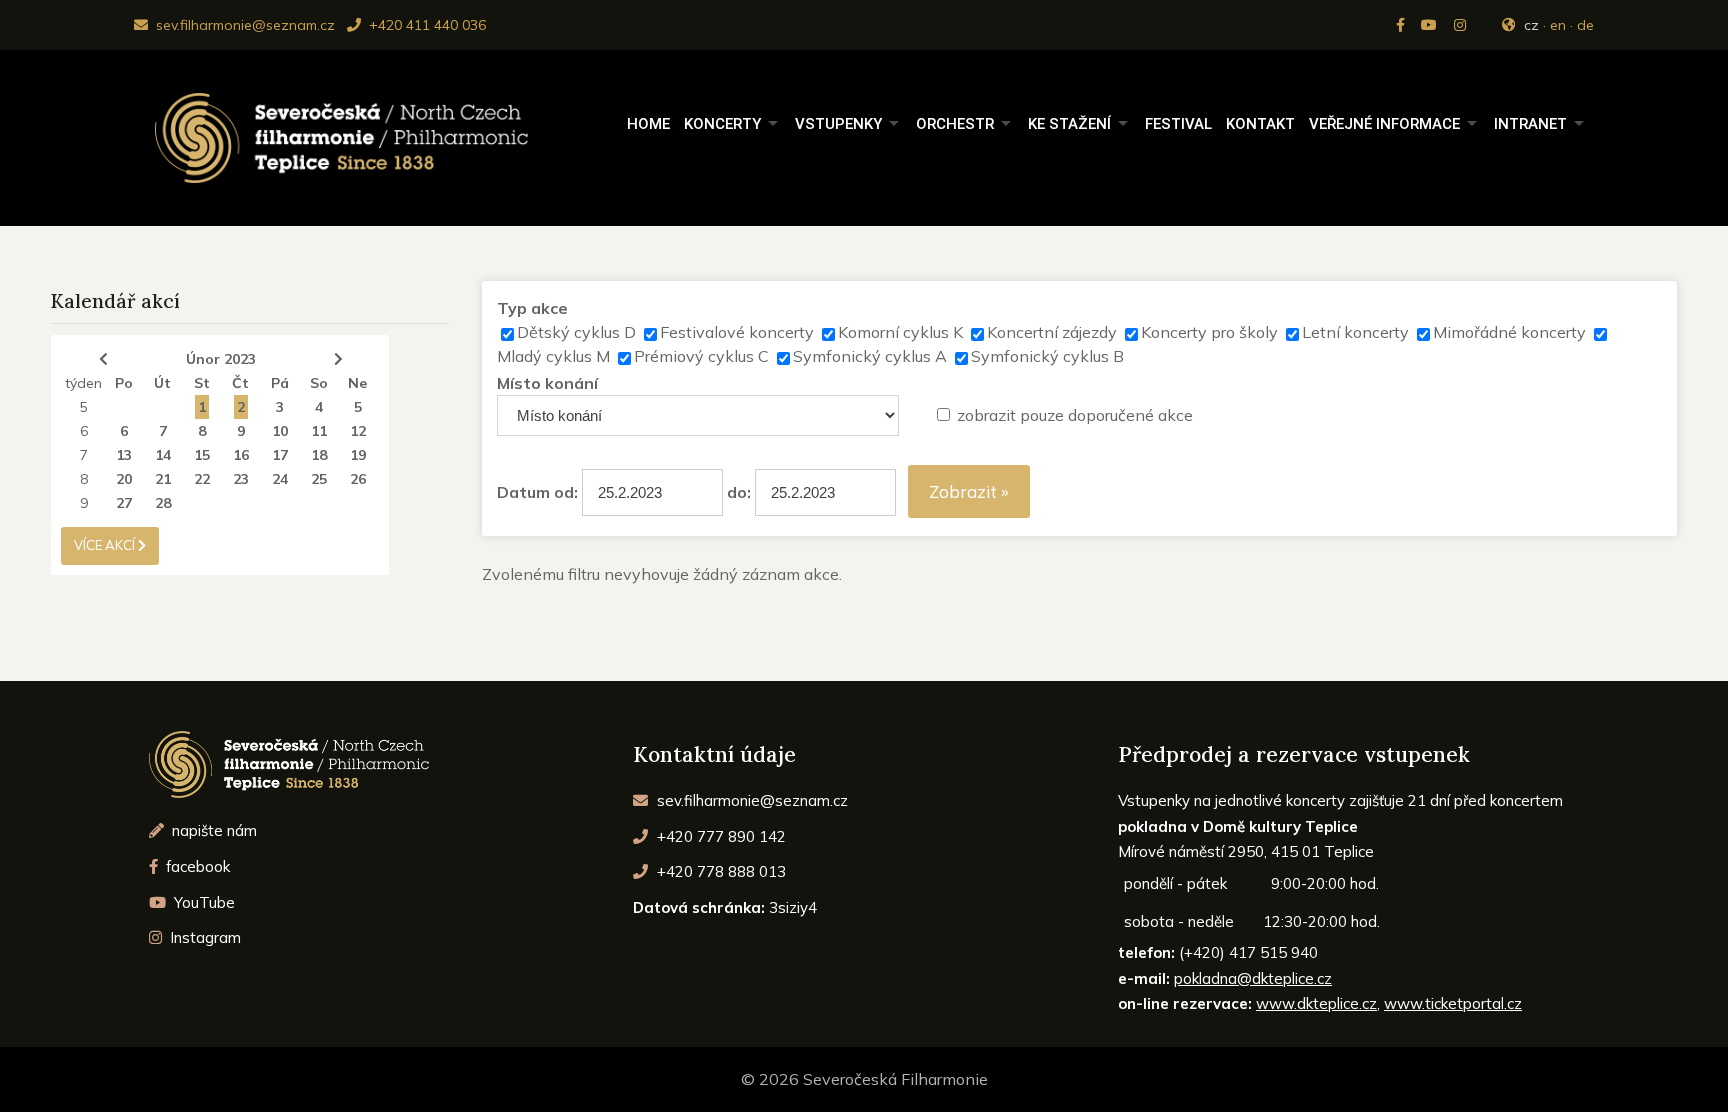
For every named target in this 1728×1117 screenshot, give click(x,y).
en (1558, 25)
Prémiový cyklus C (701, 356)
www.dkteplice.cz (1316, 1003)
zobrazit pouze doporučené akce (1075, 415)
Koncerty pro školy (1209, 332)
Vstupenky (838, 124)
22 (202, 479)
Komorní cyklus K (900, 332)
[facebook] (1402, 25)
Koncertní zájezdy (1052, 332)
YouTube (202, 902)
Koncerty (722, 124)
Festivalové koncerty (737, 332)
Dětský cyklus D (576, 332)
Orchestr (955, 124)
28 (163, 503)
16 (241, 455)
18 (319, 455)
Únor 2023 (221, 359)
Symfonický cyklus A (870, 356)
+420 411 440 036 (425, 25)
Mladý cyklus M (553, 356)
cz (1531, 25)
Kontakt (1260, 124)
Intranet (1530, 124)
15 (202, 455)
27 (124, 503)
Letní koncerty (1355, 332)
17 (280, 455)
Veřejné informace (1384, 124)
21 (163, 479)
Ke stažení (1069, 124)
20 (124, 479)
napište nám (212, 830)
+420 (719, 836)
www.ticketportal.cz (1453, 1003)
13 (124, 455)
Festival (1178, 124)
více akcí (106, 545)
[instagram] (1462, 25)
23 (241, 479)
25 (319, 479)
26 (358, 479)
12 (358, 431)
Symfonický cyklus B (1047, 356)
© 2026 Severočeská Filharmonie (864, 1079)
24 (280, 479)
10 (280, 431)
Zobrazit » (969, 491)
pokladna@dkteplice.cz (1253, 978)
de (1585, 25)
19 (358, 455)
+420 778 (719, 871)
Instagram (203, 937)
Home (648, 124)
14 (163, 455)
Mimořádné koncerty (1509, 332)
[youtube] (1431, 25)
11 (319, 431)
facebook (196, 866)
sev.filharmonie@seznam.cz (243, 25)
